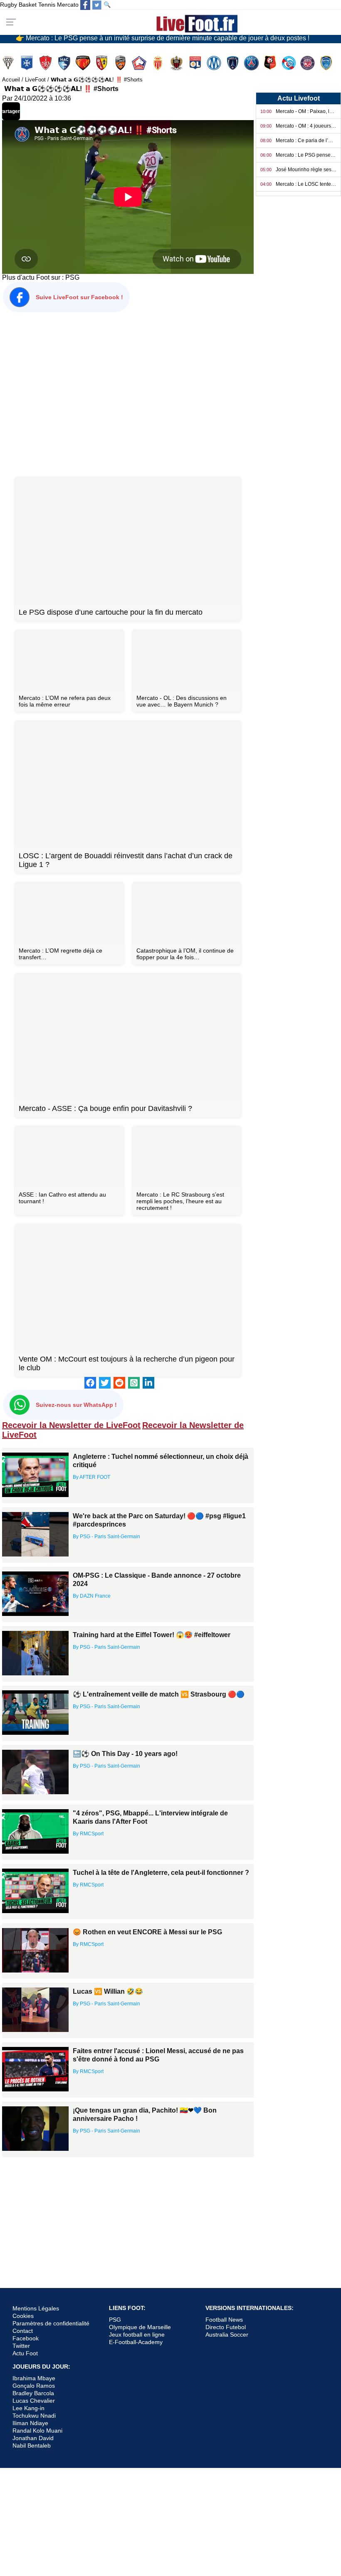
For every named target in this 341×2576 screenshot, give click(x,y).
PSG (72, 277)
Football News (224, 2320)
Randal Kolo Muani (37, 2431)
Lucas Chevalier (34, 2401)
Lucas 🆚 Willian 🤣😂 (108, 1991)
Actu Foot (25, 2353)
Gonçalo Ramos (34, 2386)
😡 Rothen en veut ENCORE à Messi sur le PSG (147, 1932)
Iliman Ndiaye (30, 2423)
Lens (103, 63)
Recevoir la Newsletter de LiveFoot (71, 1425)
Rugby (9, 5)
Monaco (159, 63)
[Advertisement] (128, 393)
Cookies (23, 2316)
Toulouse (308, 63)
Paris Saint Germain (252, 63)
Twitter (21, 2346)
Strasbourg (290, 63)
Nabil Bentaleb (32, 2445)
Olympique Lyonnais (196, 63)
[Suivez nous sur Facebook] (85, 5)
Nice (177, 63)
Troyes (327, 63)
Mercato (68, 5)
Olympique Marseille (215, 63)
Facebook (26, 2338)
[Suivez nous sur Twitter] (97, 5)
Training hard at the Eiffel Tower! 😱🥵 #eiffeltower (152, 1635)
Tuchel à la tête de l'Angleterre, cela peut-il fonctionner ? (161, 1873)
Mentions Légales (36, 2308)
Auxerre (28, 63)
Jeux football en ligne (137, 2335)
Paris (234, 63)
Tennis (47, 5)
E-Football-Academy (136, 2342)
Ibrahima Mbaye (34, 2378)
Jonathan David (33, 2438)
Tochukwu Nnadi (34, 2416)
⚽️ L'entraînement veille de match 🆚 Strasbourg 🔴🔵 (159, 1694)
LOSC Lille (140, 63)
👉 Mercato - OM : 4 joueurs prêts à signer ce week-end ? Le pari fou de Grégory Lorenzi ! (147, 37)
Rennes (271, 63)
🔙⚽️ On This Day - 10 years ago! (125, 1754)
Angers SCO (9, 63)
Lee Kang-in (28, 2408)
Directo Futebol (226, 2327)
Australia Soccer (227, 2335)
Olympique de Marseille (140, 2327)
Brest (46, 63)
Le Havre (65, 63)
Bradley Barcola (33, 2393)
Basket (28, 5)
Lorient (121, 63)
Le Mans (84, 63)
